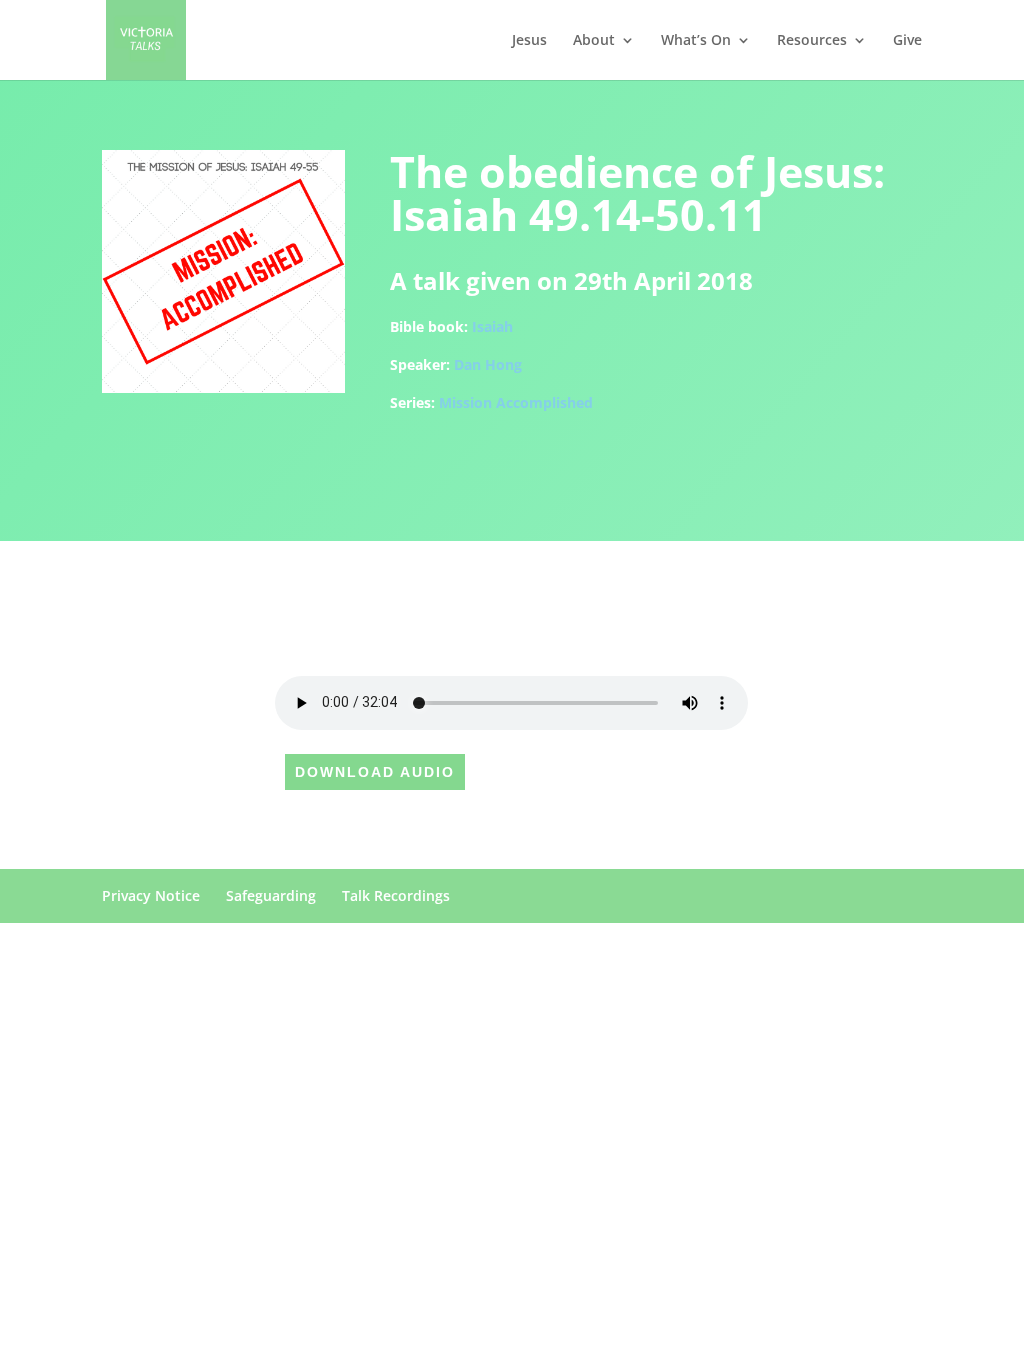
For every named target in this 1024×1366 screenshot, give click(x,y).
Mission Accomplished (516, 402)
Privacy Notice (151, 895)
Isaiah (492, 326)
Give (907, 41)
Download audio (375, 772)
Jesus (529, 41)
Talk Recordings (396, 895)
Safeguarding (271, 895)
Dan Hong (488, 364)
